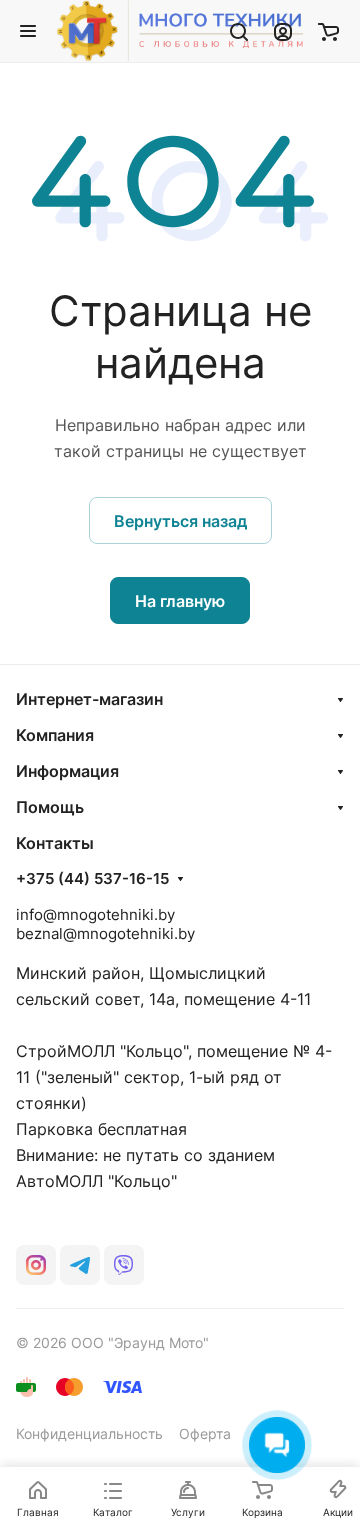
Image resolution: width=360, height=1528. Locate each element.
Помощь (50, 807)
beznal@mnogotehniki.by (105, 933)
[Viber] (124, 1265)
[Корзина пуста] (328, 31)
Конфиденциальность (89, 1433)
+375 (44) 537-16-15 (92, 879)
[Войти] (283, 31)
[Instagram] (36, 1265)
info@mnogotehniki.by (95, 914)
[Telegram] (80, 1265)
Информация (67, 771)
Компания (55, 735)
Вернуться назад (180, 521)
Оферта (205, 1433)
